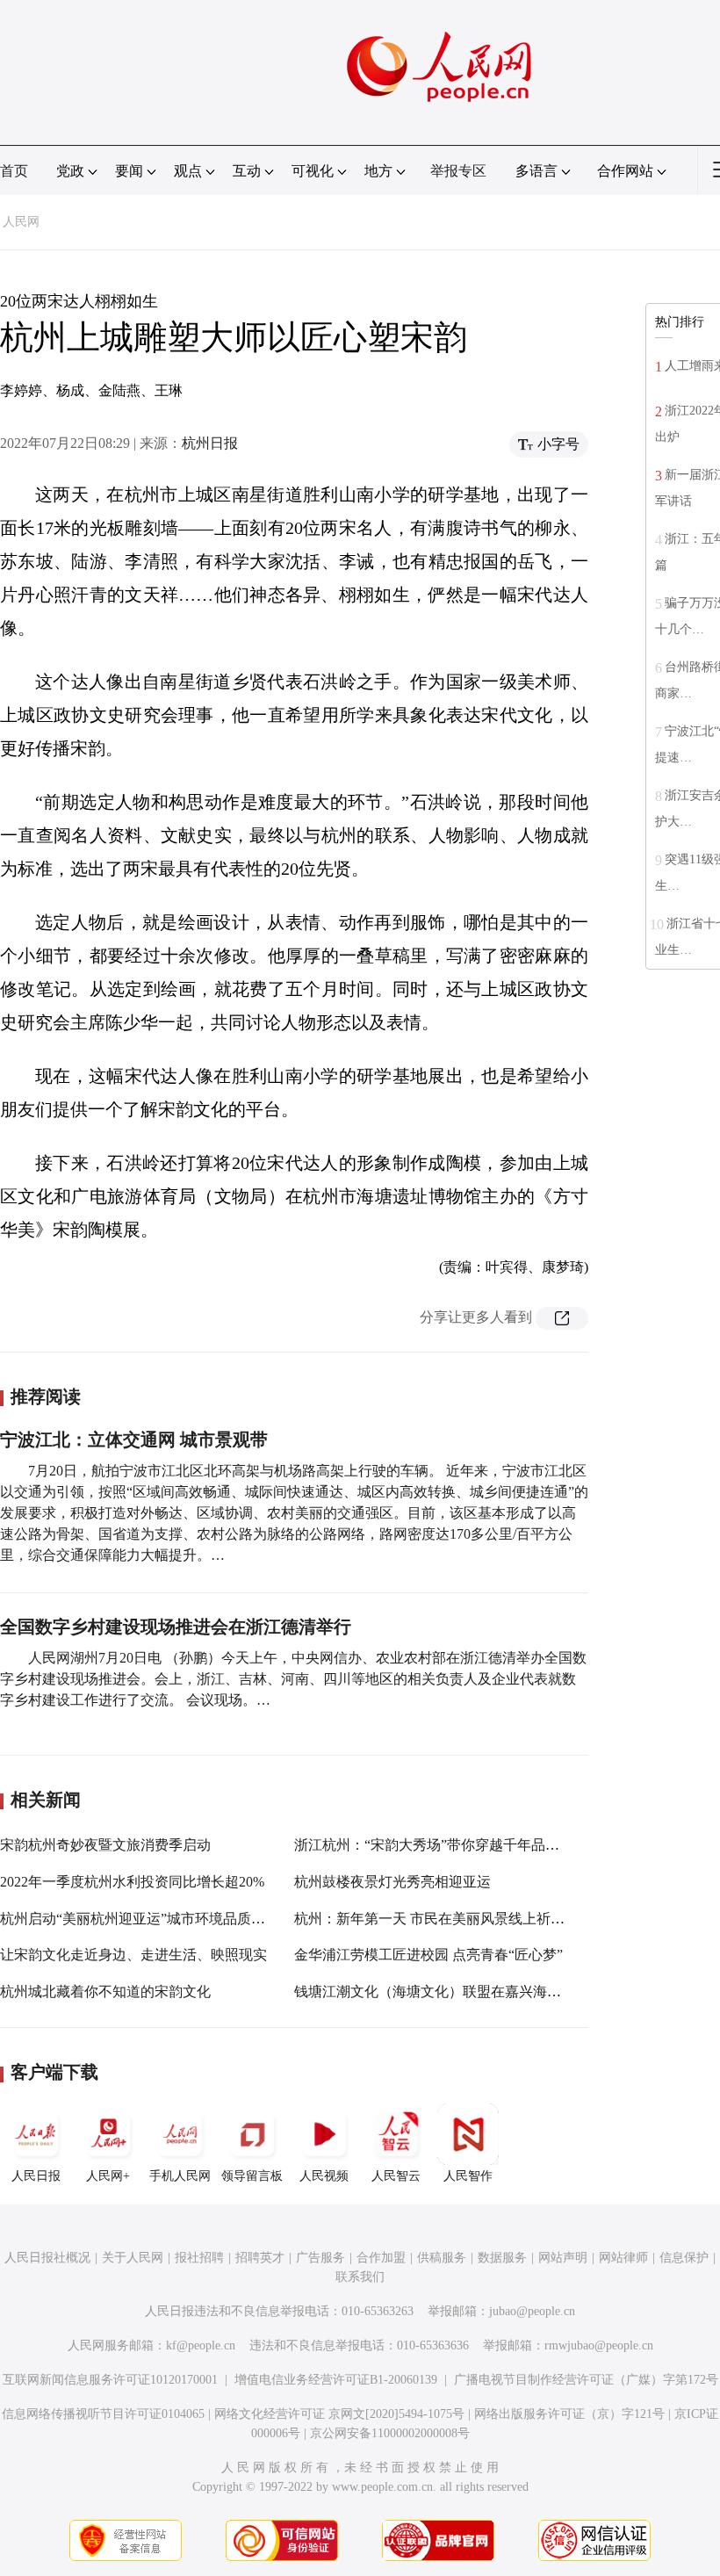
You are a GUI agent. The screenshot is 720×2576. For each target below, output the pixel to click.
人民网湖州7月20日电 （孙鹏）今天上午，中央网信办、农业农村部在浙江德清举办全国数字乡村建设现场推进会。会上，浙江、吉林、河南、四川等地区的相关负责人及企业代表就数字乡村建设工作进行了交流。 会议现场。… (293, 1679)
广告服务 (320, 2258)
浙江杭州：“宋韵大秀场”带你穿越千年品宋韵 (434, 1845)
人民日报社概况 (47, 2258)
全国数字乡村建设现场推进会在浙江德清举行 (176, 1627)
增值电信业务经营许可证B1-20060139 (336, 2380)
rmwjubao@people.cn (599, 2345)
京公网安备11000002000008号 (390, 2433)
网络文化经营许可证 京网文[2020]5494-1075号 (339, 2414)
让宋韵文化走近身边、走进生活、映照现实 (133, 1955)
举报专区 (458, 171)
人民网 (21, 222)
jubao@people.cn (532, 2311)
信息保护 (684, 2258)
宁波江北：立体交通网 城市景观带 (134, 1440)
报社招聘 (199, 2258)
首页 (14, 171)
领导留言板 (252, 2176)
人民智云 (396, 2176)
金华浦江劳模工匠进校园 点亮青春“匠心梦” (428, 1955)
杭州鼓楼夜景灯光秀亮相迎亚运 (392, 1882)
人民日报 (36, 2176)
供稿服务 (442, 2258)
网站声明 (563, 2258)
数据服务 (502, 2258)
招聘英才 (260, 2258)
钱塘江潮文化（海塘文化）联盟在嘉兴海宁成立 (442, 1992)
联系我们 (360, 2277)
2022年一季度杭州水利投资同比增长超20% (132, 1882)
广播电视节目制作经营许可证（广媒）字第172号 (586, 2380)
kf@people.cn (201, 2345)
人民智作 (468, 2176)
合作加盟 (381, 2258)
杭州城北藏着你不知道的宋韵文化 (105, 1992)
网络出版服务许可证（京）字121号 (569, 2414)
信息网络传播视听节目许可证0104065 (103, 2414)
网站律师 (623, 2258)
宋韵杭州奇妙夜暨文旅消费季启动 (105, 1845)
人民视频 (324, 2176)
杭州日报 (210, 443)
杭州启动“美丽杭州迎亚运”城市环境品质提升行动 (154, 1919)
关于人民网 (133, 2258)
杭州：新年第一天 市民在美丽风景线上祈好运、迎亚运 (464, 1919)
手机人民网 (180, 2176)
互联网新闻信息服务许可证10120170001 (110, 2380)
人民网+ (108, 2176)
